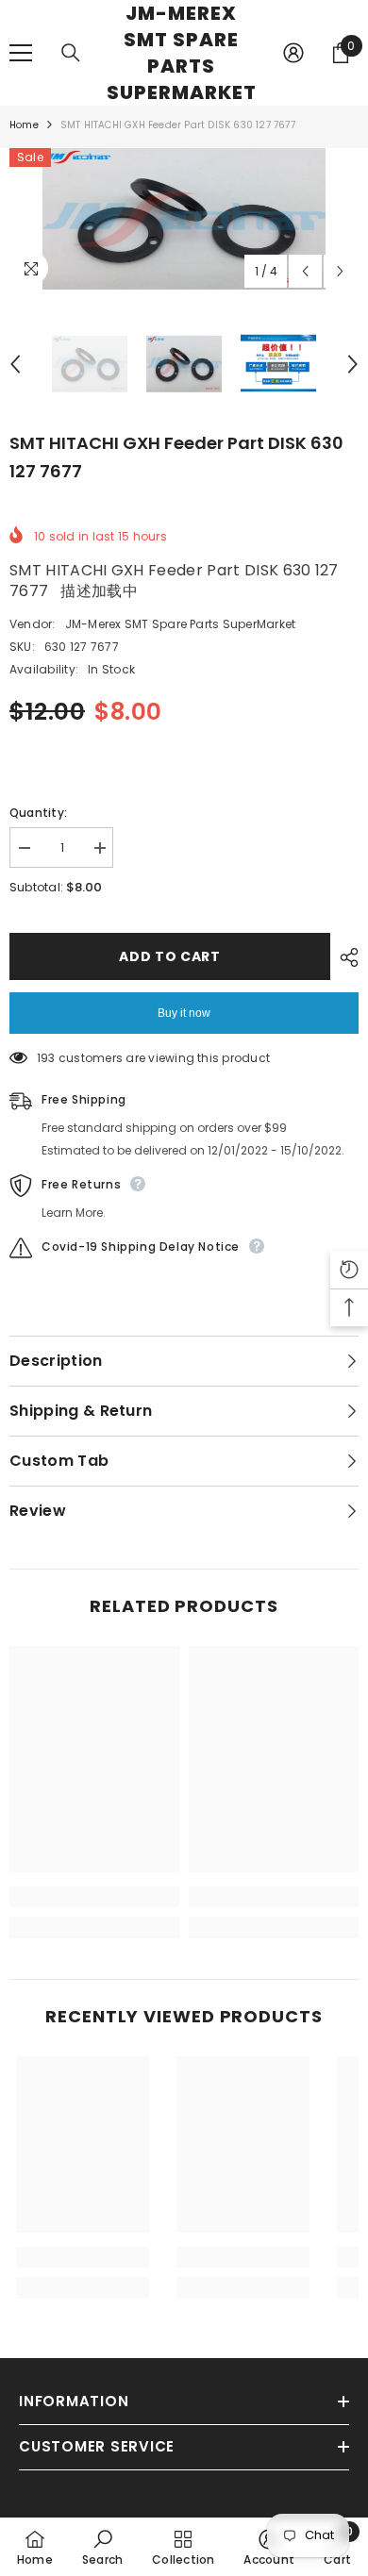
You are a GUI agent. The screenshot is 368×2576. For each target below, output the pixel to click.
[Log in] (293, 53)
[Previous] (305, 271)
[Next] (340, 271)
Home (24, 125)
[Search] (71, 53)
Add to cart (170, 956)
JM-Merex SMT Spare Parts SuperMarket (181, 624)
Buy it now (184, 1013)
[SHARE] (344, 957)
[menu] (21, 53)
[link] (94, 1897)
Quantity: (38, 813)
